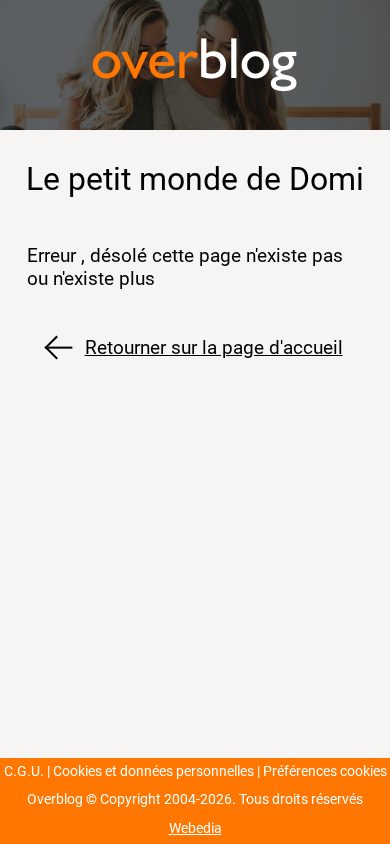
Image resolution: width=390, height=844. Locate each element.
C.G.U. (24, 771)
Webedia (195, 828)
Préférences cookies (325, 771)
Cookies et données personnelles (153, 771)
